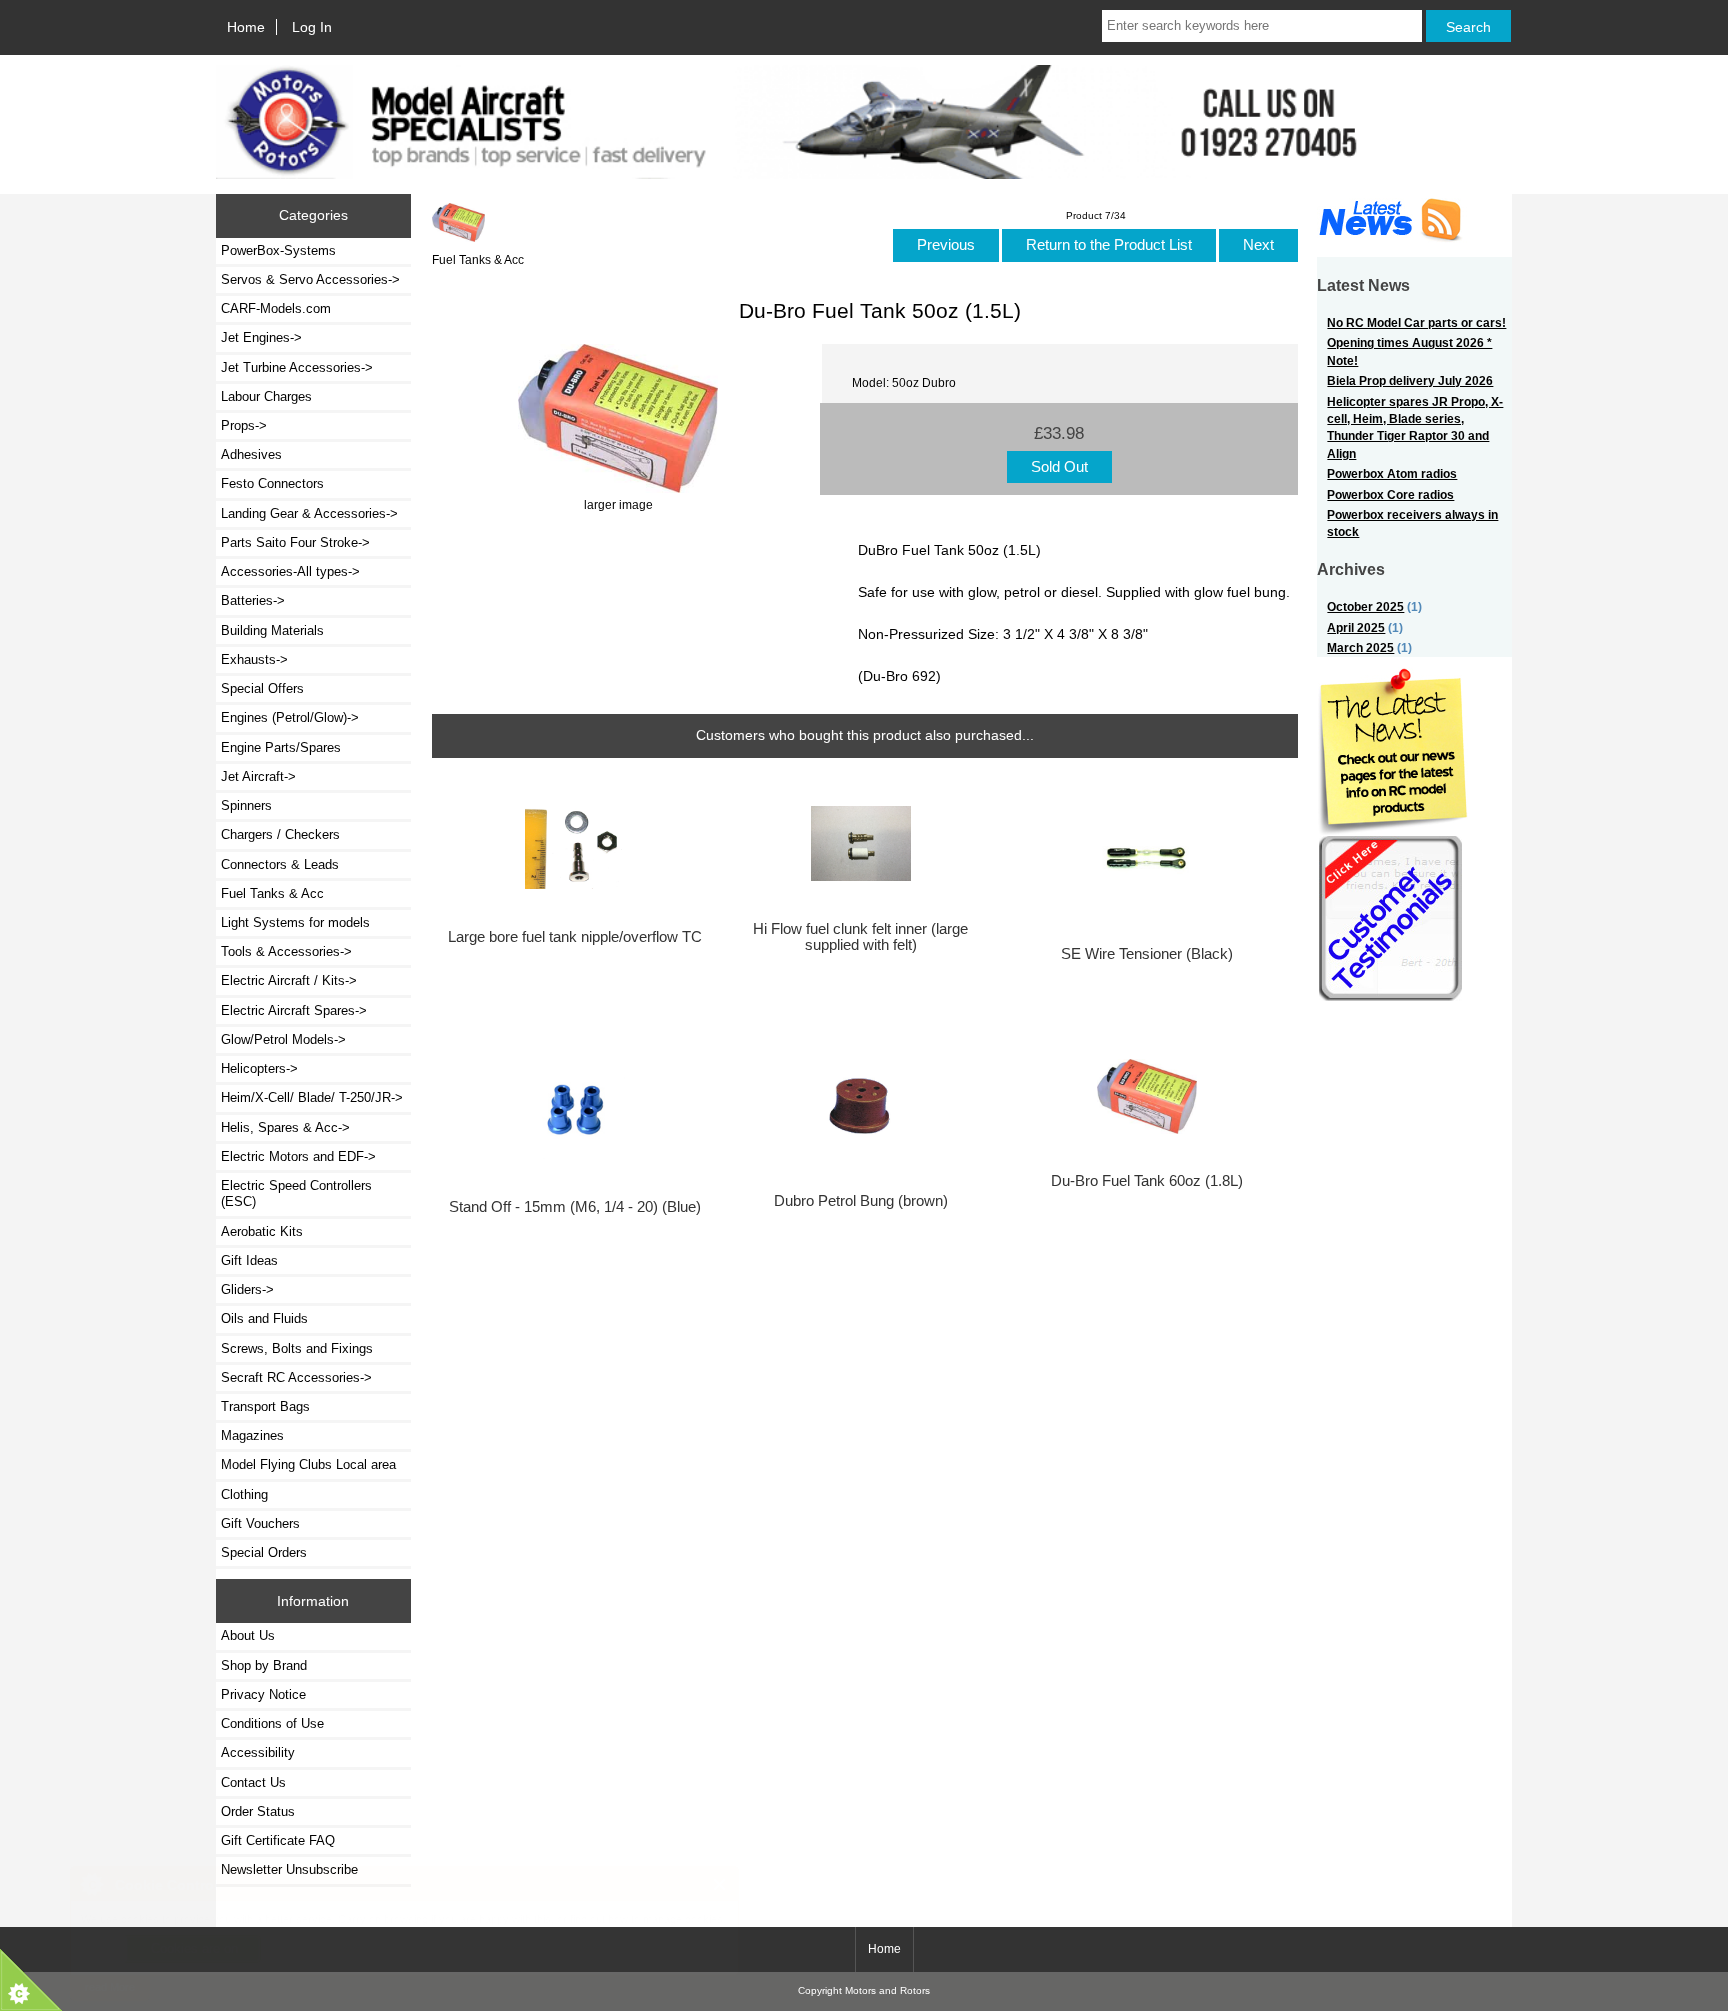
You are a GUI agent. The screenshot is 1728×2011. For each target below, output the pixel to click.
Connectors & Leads (280, 864)
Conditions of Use (272, 1723)
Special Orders (264, 1552)
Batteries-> (253, 600)
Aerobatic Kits (262, 1231)
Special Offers (262, 688)
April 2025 (1356, 627)
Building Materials (272, 630)
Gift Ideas (249, 1260)
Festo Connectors (272, 483)
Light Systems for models (295, 922)
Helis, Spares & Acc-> (285, 1127)
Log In (312, 27)
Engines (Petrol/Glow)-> (290, 717)
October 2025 (1365, 606)
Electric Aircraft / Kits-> (289, 980)
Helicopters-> (259, 1068)
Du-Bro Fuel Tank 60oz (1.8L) (1147, 1181)
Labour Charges (266, 396)
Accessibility (258, 1752)
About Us (248, 1635)
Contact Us (253, 1782)
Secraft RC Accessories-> (296, 1377)
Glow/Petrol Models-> (283, 1039)
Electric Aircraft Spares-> (294, 1010)
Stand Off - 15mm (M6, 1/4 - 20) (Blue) (575, 1207)
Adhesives (251, 454)
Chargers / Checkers (280, 834)
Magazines (252, 1435)
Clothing (244, 1494)
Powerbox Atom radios (1392, 473)
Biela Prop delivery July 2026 (1410, 380)
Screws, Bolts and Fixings (297, 1348)
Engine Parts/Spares (281, 747)
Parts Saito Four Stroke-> (295, 542)
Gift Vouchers (260, 1523)
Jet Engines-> (261, 337)
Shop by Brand (264, 1665)
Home (246, 27)
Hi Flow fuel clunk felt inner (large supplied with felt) (860, 937)
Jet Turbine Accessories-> (297, 367)
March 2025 (1360, 647)
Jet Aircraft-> (258, 776)
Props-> (244, 425)
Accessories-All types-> (290, 571)
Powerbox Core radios (1390, 494)
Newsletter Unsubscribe (289, 1869)
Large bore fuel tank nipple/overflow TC (575, 937)
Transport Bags (265, 1406)
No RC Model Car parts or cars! (1416, 322)
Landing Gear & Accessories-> (309, 513)
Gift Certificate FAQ (278, 1840)
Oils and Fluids (264, 1318)
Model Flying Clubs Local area (308, 1464)
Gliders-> (247, 1289)
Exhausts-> (254, 659)
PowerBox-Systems (278, 250)
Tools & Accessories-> (286, 951)
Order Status (258, 1811)
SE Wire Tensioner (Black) (1147, 954)
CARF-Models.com (276, 308)
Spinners (246, 805)
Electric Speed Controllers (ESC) (296, 1193)
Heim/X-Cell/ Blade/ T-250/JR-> (312, 1097)
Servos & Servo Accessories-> (310, 279)
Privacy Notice (263, 1694)
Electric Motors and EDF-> (298, 1156)
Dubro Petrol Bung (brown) (861, 1201)
